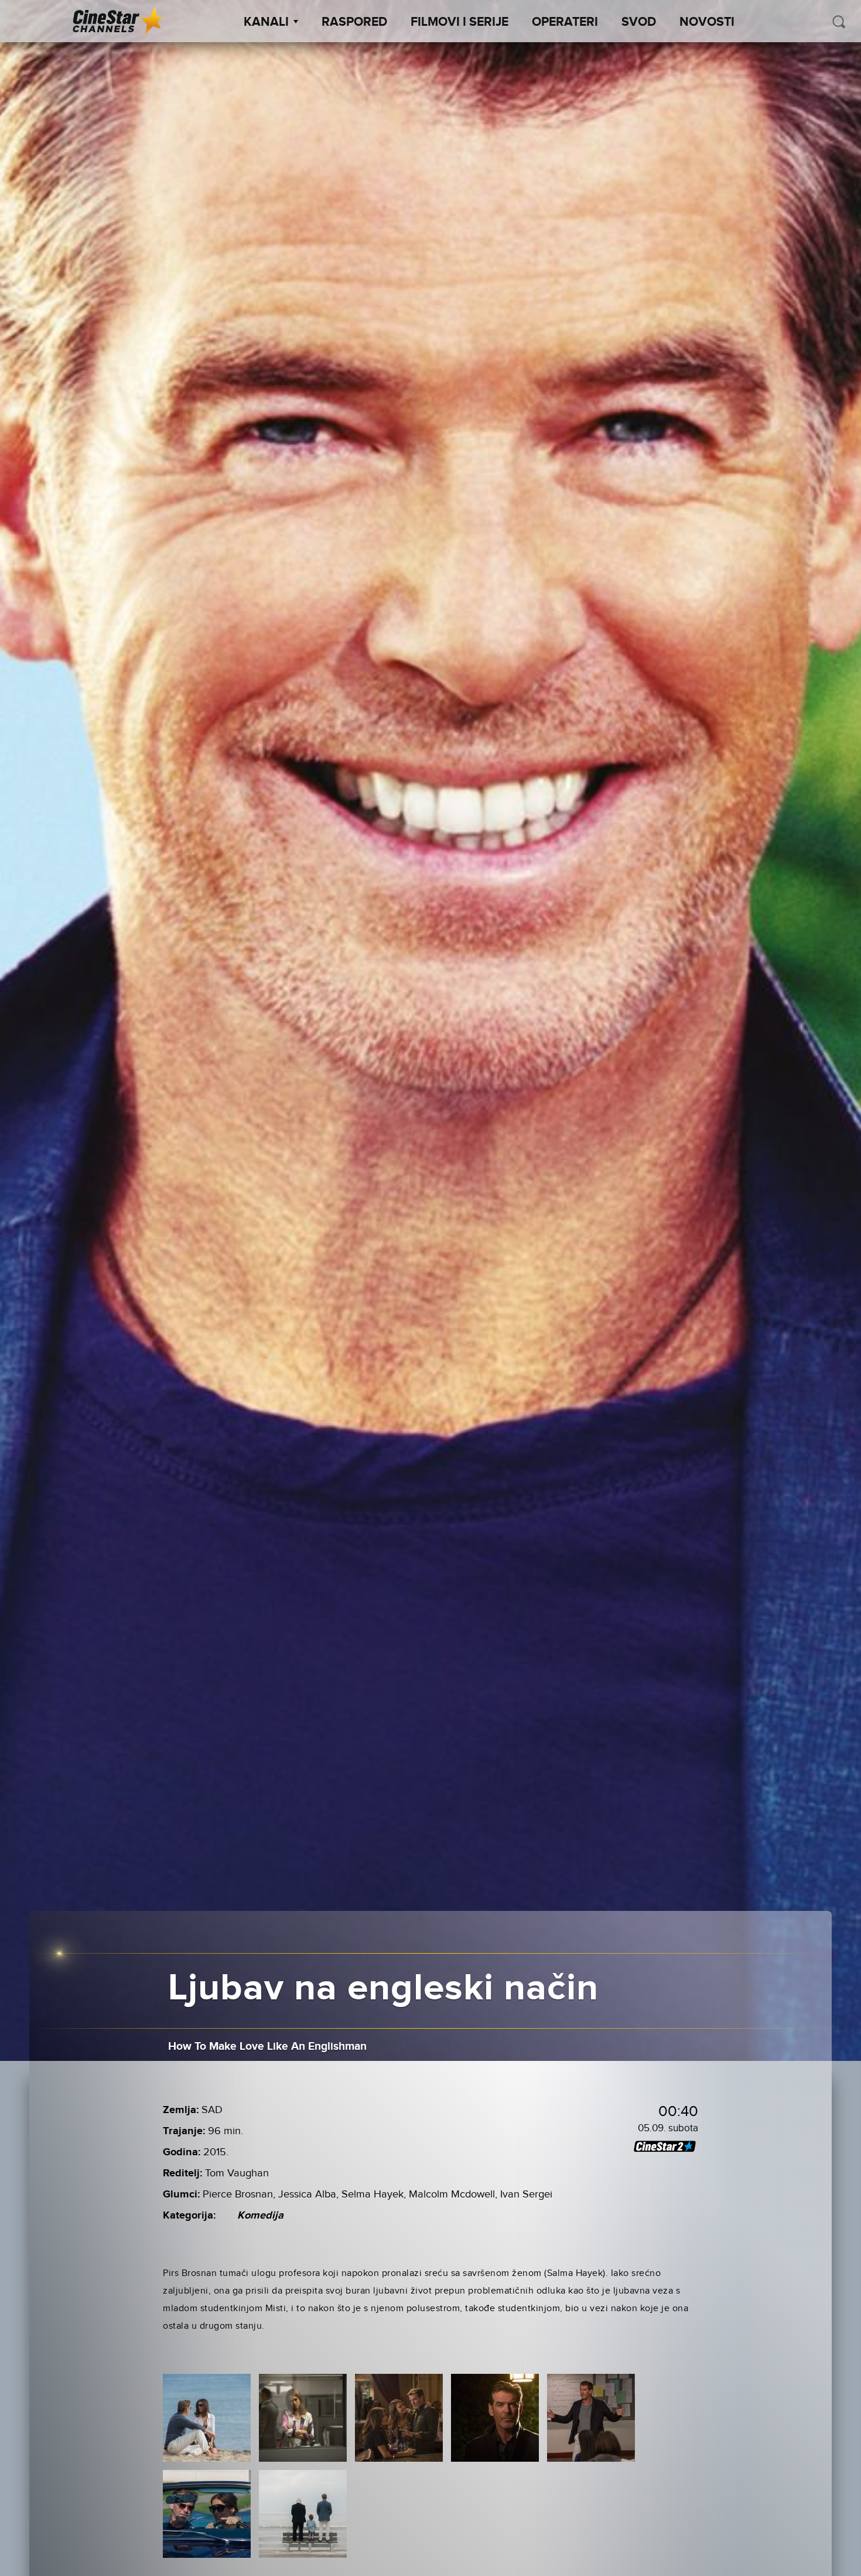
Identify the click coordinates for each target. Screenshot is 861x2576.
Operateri (565, 22)
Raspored (354, 22)
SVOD (639, 22)
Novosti (707, 22)
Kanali (266, 22)
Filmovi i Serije (459, 22)
